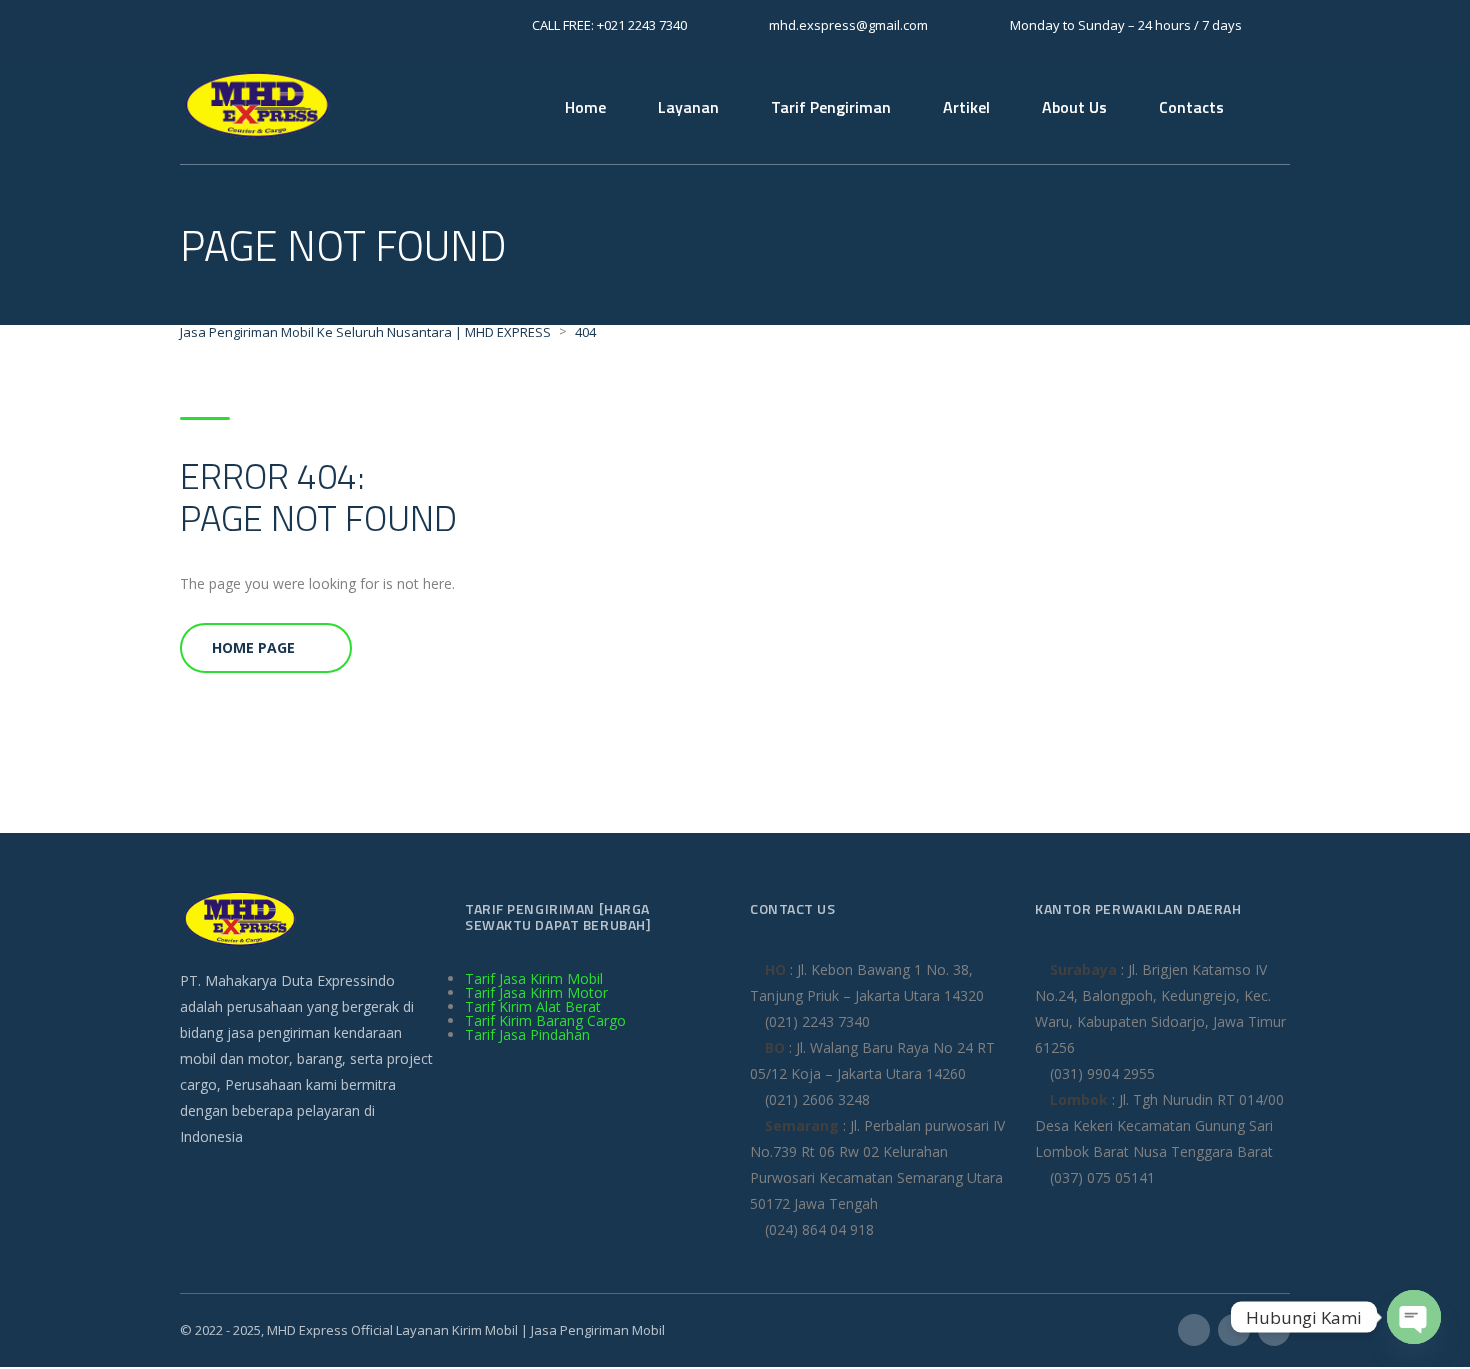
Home (585, 107)
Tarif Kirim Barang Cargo (545, 1020)
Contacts (1191, 107)
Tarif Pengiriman (831, 107)
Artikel (966, 107)
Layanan (688, 107)
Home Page (253, 647)
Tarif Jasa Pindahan (527, 1034)
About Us (1074, 107)
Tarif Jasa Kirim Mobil (534, 978)
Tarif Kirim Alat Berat (533, 1006)
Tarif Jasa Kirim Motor (536, 992)
